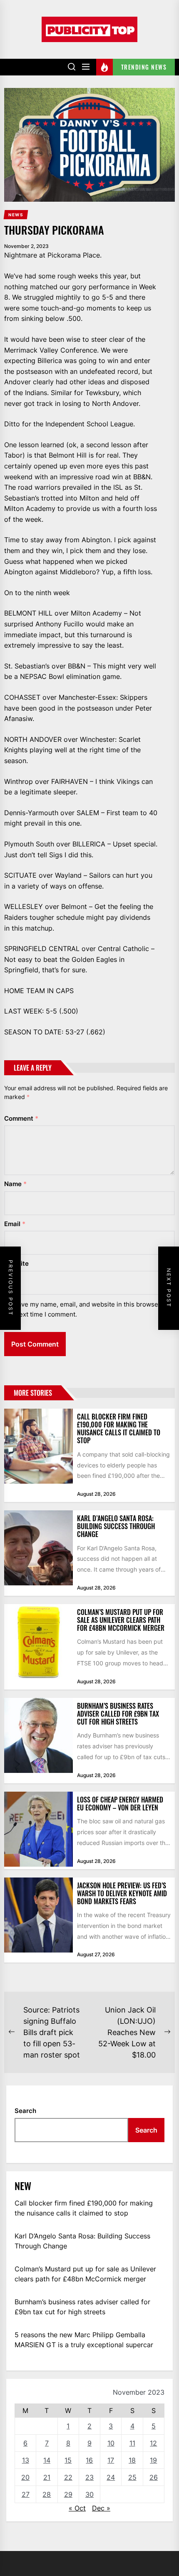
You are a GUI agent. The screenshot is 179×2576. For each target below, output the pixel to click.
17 (111, 2460)
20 (25, 2477)
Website (16, 1263)
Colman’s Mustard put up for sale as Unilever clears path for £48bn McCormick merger (121, 1620)
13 (26, 2460)
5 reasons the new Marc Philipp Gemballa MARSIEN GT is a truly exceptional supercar (84, 2340)
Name (15, 1184)
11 (132, 2443)
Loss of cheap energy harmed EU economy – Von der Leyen (120, 1804)
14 (47, 2460)
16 (89, 2460)
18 (132, 2460)
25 (132, 2477)
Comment (21, 1118)
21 (47, 2477)
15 (68, 2460)
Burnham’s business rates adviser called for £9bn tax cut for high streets (118, 1714)
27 (26, 2494)
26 (154, 2477)
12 (153, 2443)
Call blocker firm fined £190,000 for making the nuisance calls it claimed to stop (119, 1429)
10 (111, 2443)
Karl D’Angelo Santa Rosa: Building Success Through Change (116, 1526)
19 (153, 2460)
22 (68, 2477)
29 (68, 2494)
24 (111, 2477)
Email (15, 1224)
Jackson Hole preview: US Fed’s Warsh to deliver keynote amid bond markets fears (122, 1893)
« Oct (77, 2508)
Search (25, 2111)
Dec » (101, 2508)
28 (47, 2494)
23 (89, 2477)
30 (89, 2494)
